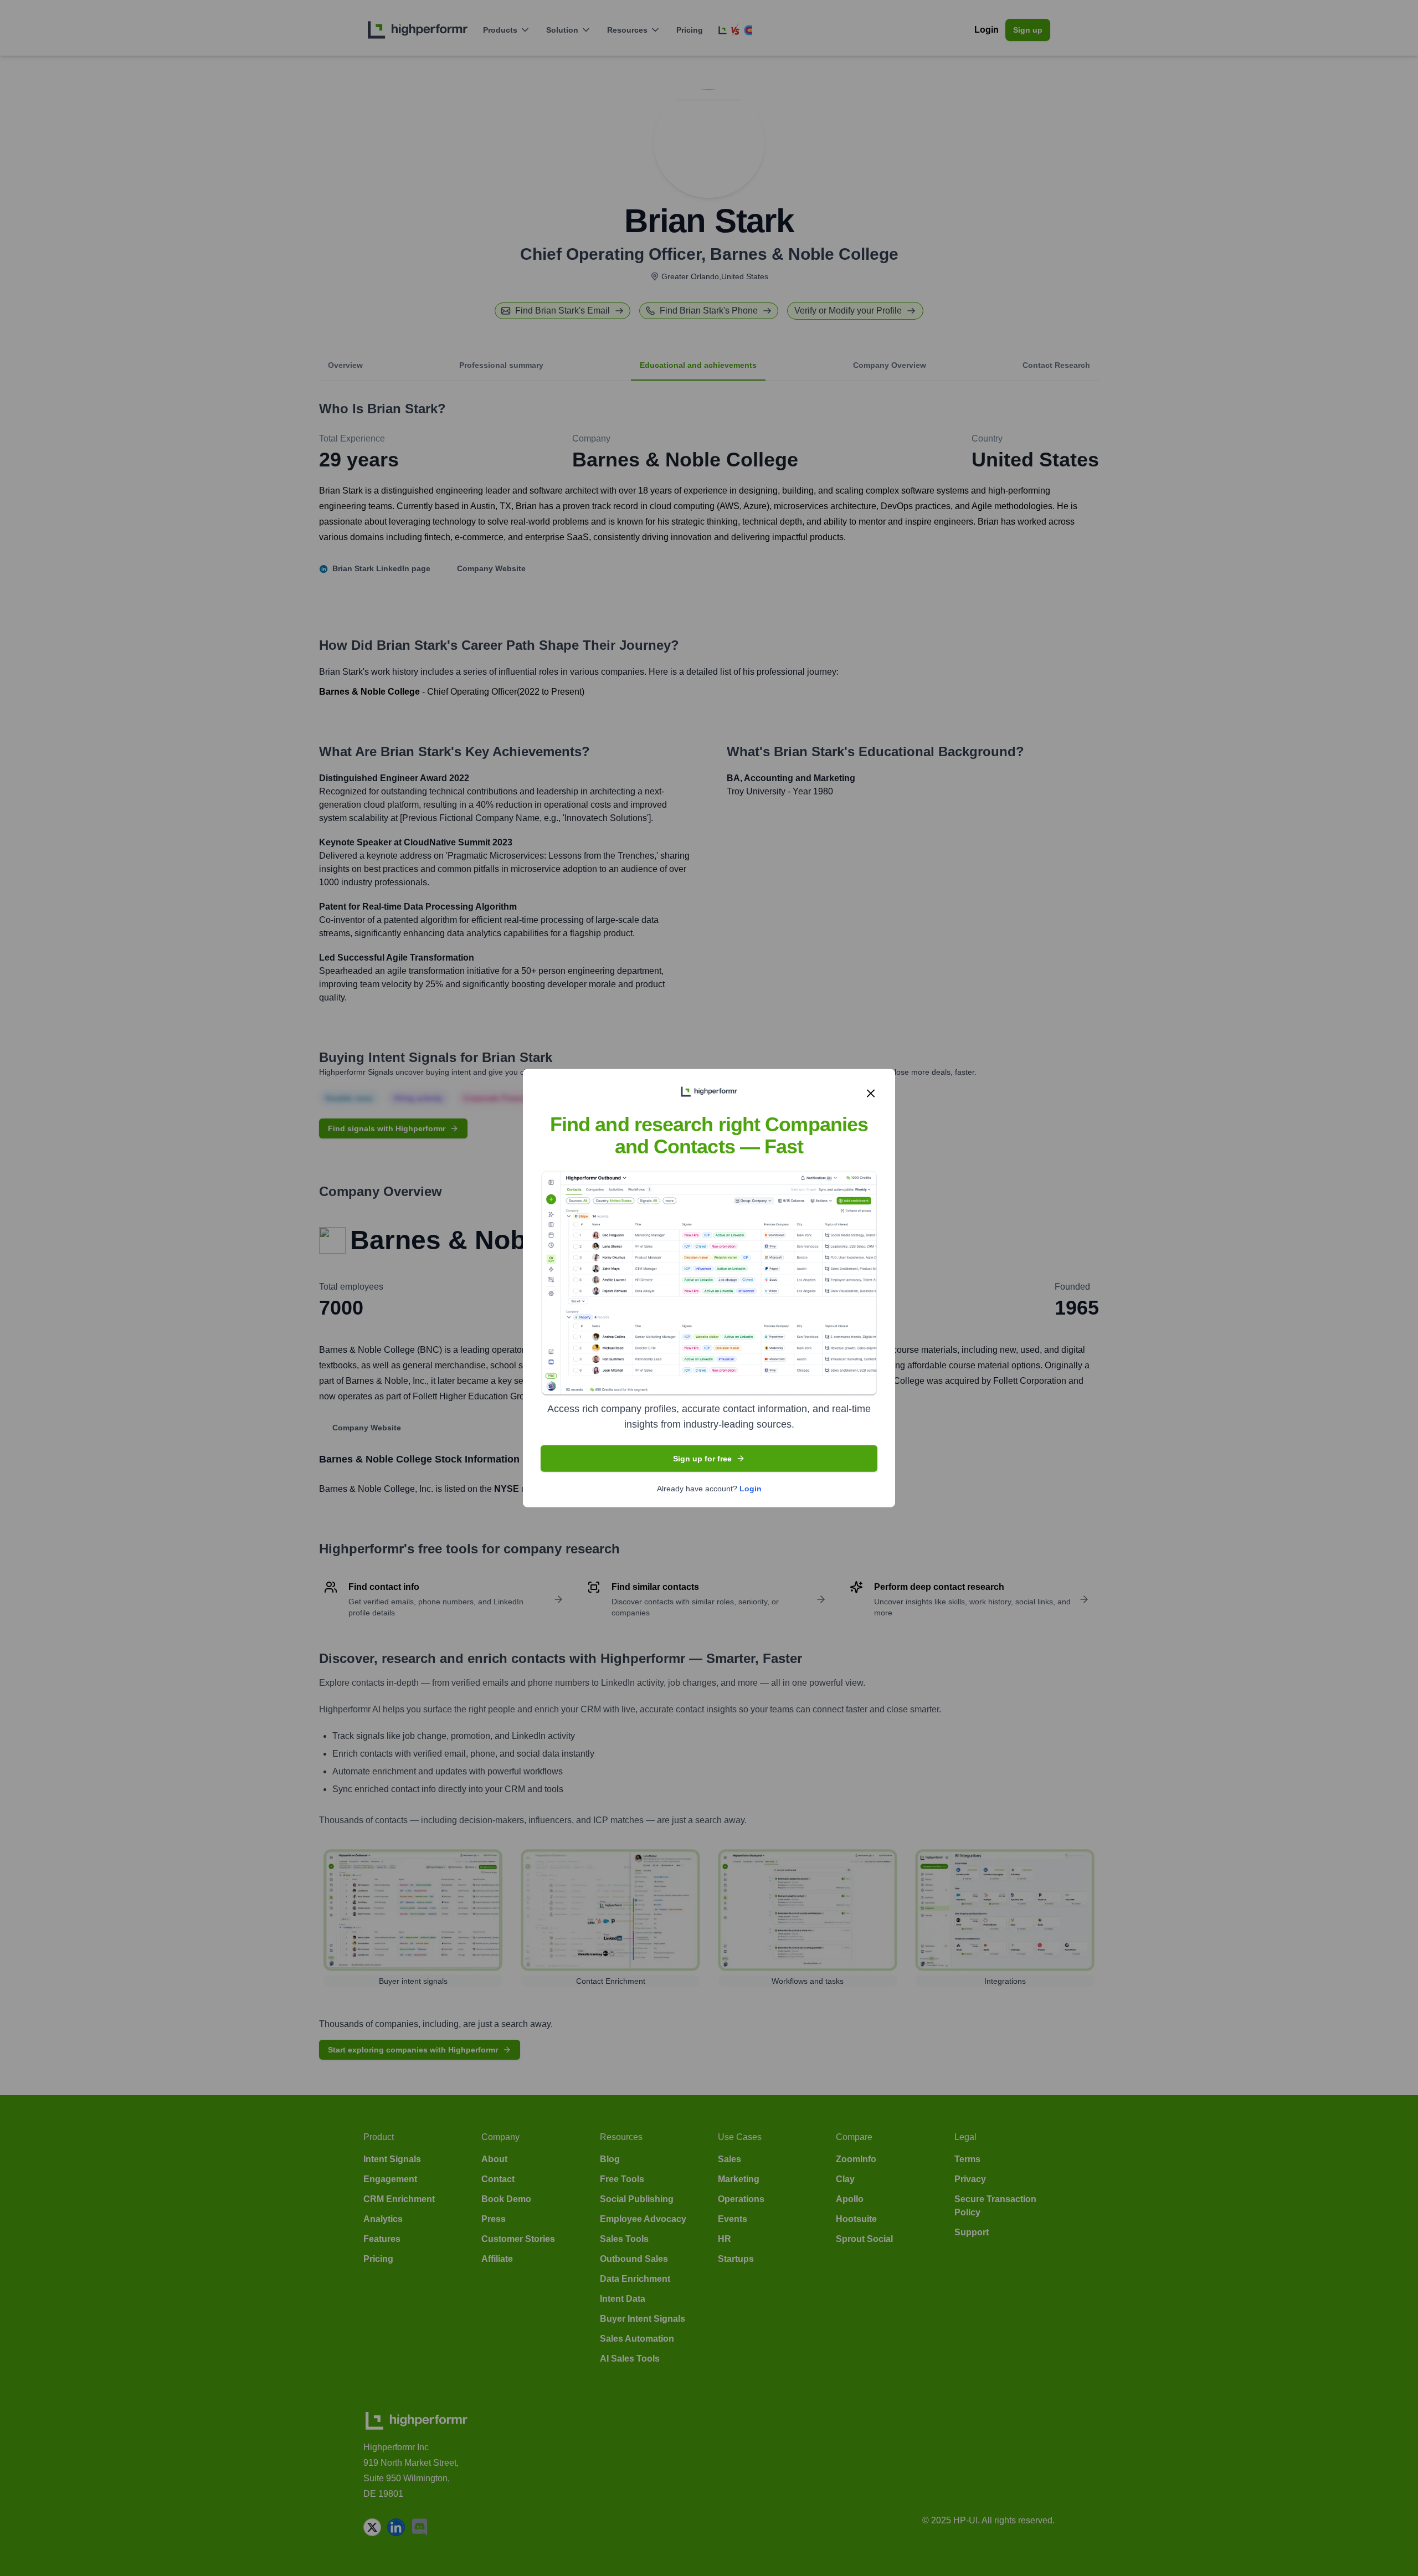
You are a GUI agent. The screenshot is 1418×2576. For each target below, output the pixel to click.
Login (751, 1488)
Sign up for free (702, 1458)
